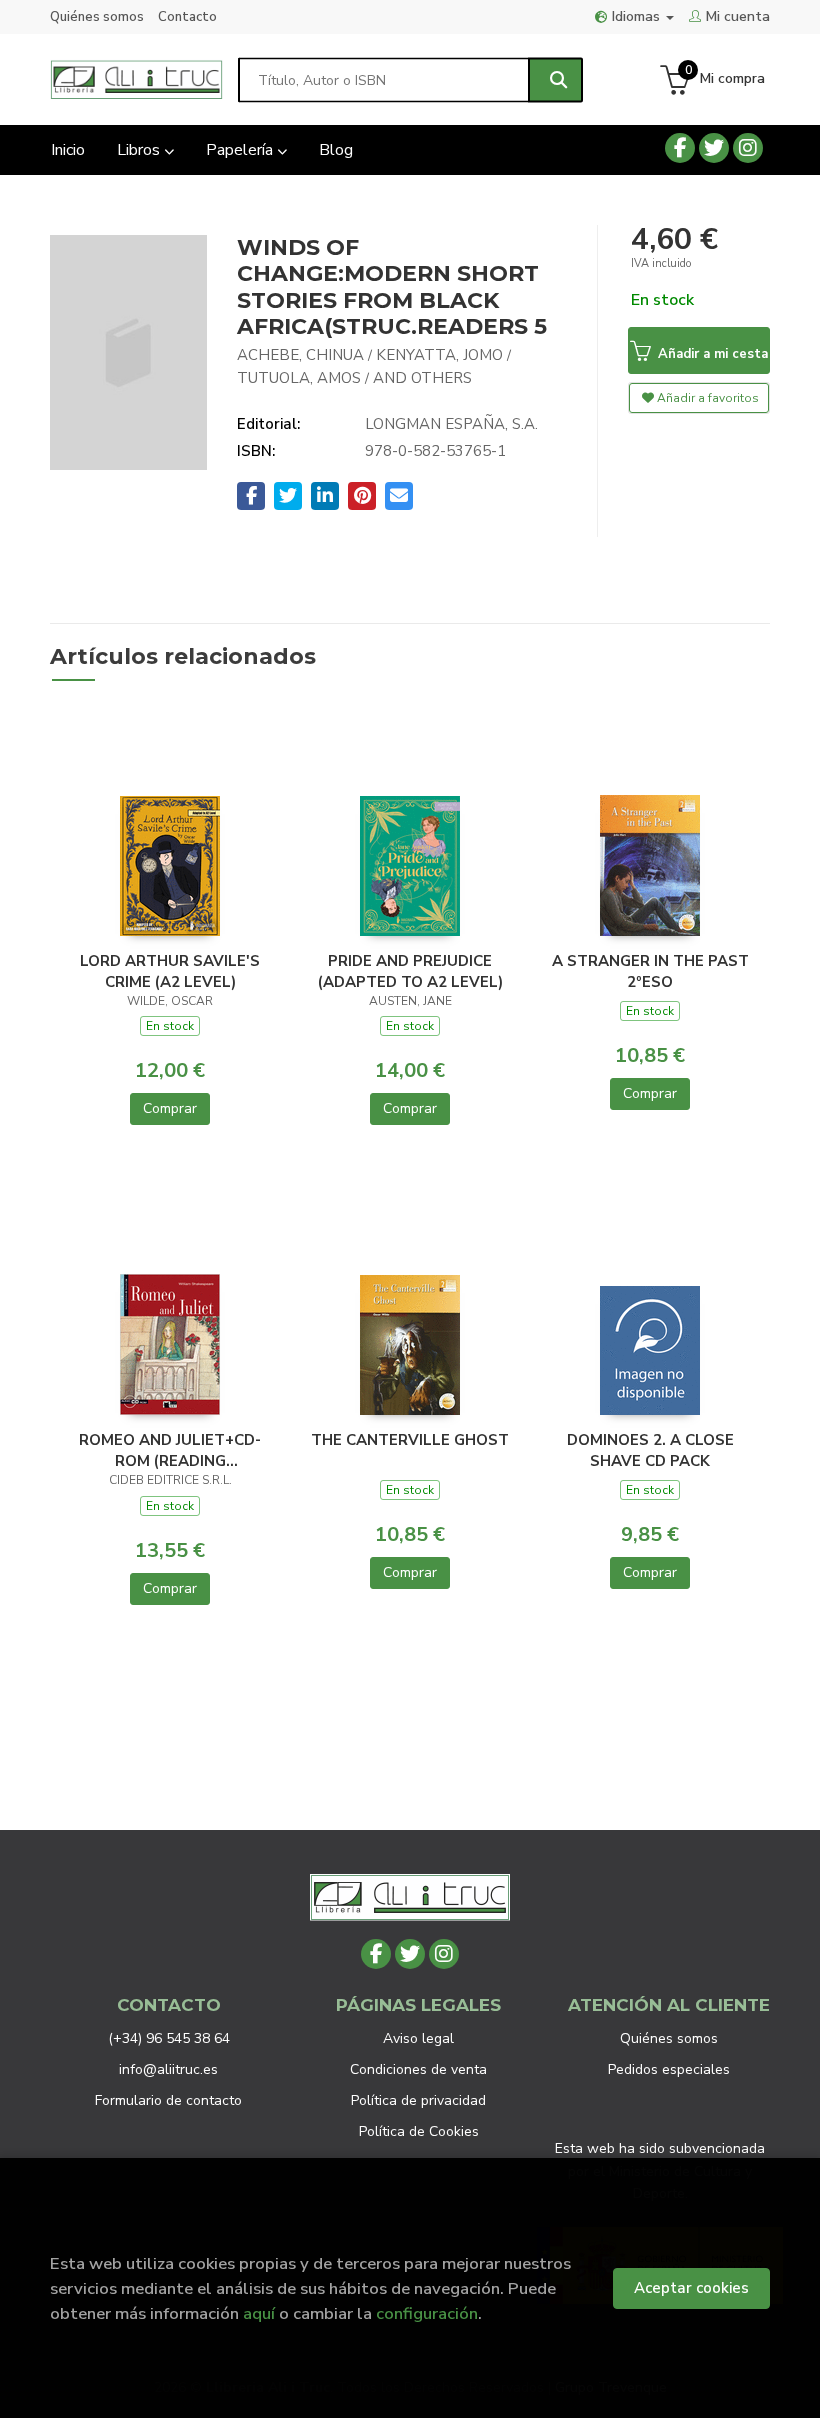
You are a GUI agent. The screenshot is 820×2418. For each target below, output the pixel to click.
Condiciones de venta (418, 2069)
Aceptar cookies (691, 2288)
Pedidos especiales (669, 2069)
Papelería (241, 150)
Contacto (187, 17)
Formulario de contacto (168, 2100)
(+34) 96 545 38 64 (169, 2038)
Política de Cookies (419, 2131)
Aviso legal (418, 2038)
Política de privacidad (418, 2100)
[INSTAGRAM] (748, 148)
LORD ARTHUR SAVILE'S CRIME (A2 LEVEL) (170, 971)
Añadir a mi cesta (711, 354)
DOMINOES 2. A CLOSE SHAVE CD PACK (650, 1450)
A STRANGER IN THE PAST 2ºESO (650, 971)
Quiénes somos (97, 17)
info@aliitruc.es (168, 2069)
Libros (140, 150)
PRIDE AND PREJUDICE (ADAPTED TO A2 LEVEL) (410, 971)
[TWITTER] (714, 148)
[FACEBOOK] (680, 148)
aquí (259, 2313)
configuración (427, 2313)
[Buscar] (555, 79)
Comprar (170, 1108)
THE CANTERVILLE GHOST (410, 1440)
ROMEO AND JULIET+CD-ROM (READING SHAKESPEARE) (170, 1450)
